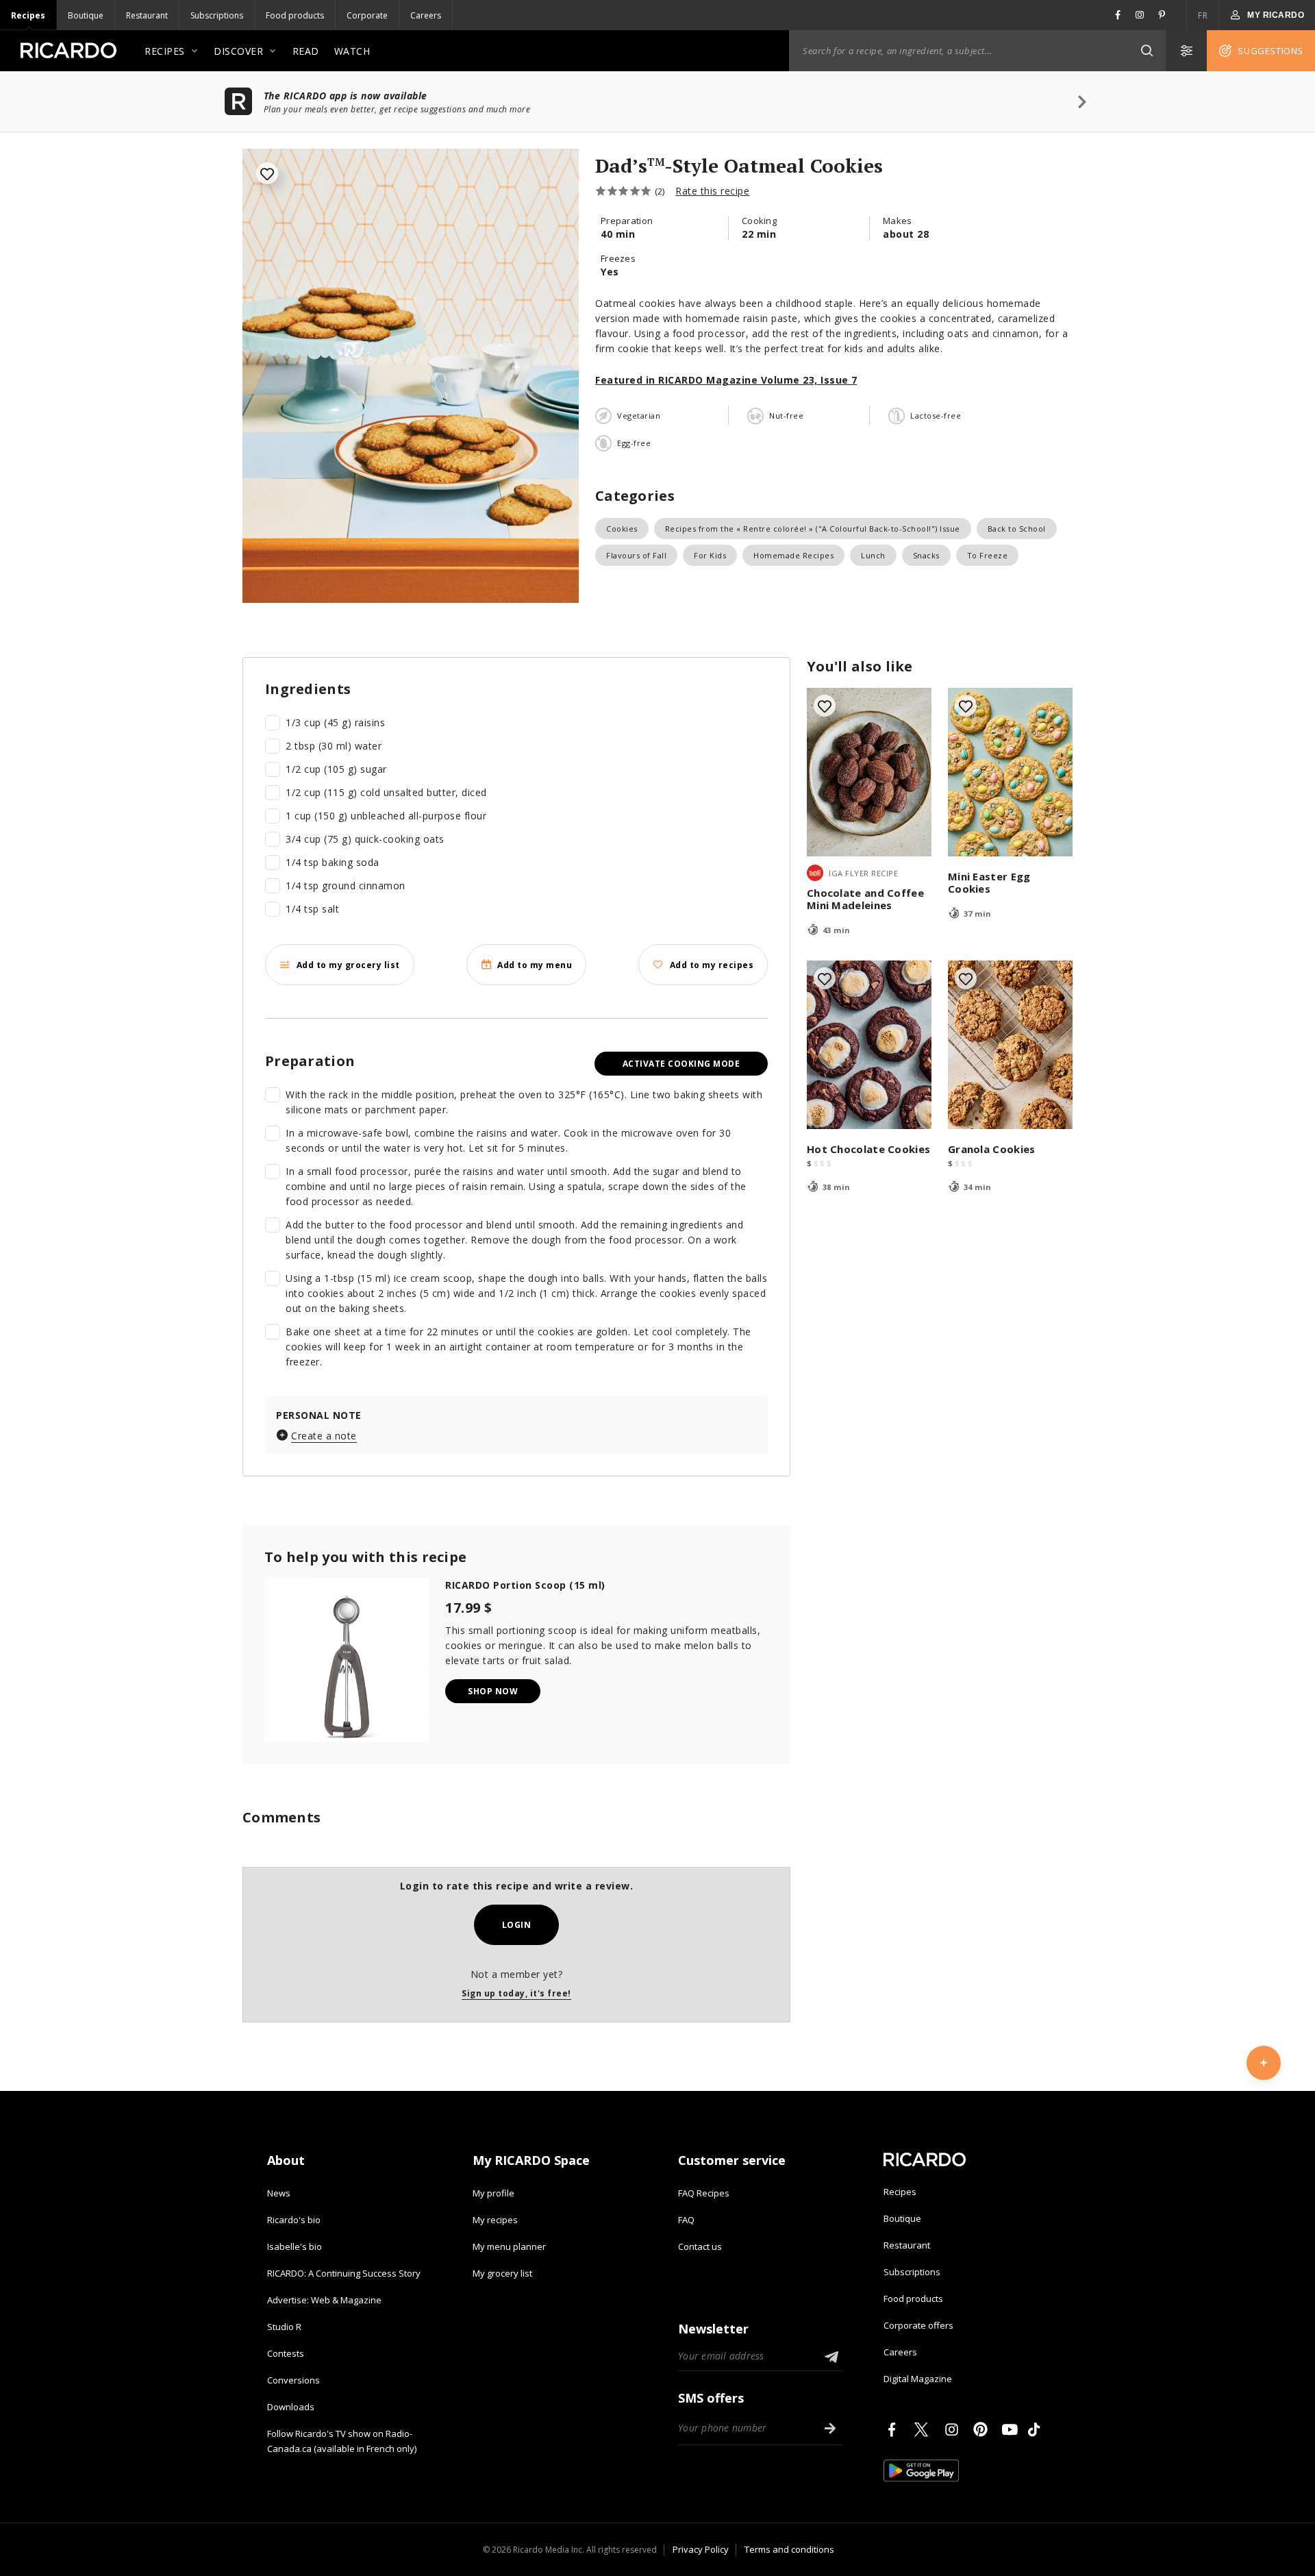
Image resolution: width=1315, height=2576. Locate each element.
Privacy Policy (701, 2549)
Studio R (284, 2327)
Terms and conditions (789, 2549)
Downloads (291, 2407)
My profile (493, 2193)
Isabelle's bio (295, 2246)
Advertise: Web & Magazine (324, 2300)
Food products (295, 15)
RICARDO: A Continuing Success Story (344, 2273)
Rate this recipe (712, 191)
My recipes (495, 2220)
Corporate (367, 15)
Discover (238, 51)
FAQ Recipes (704, 2193)
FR (1203, 15)
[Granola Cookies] (1010, 1045)
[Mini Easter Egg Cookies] (1010, 772)
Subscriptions (217, 15)
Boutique (86, 15)
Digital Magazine (918, 2379)
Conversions (293, 2380)
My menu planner (509, 2246)
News (279, 2193)
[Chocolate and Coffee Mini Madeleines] (869, 772)
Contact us (700, 2246)
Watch (352, 51)
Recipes (28, 15)
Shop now (493, 1691)
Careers (426, 15)
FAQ (686, 2220)
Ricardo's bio (294, 2220)
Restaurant (147, 15)
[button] (1147, 51)
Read (306, 51)
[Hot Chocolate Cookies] (869, 1045)
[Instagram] (954, 2429)
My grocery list (502, 2273)
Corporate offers (918, 2325)
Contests (286, 2353)
